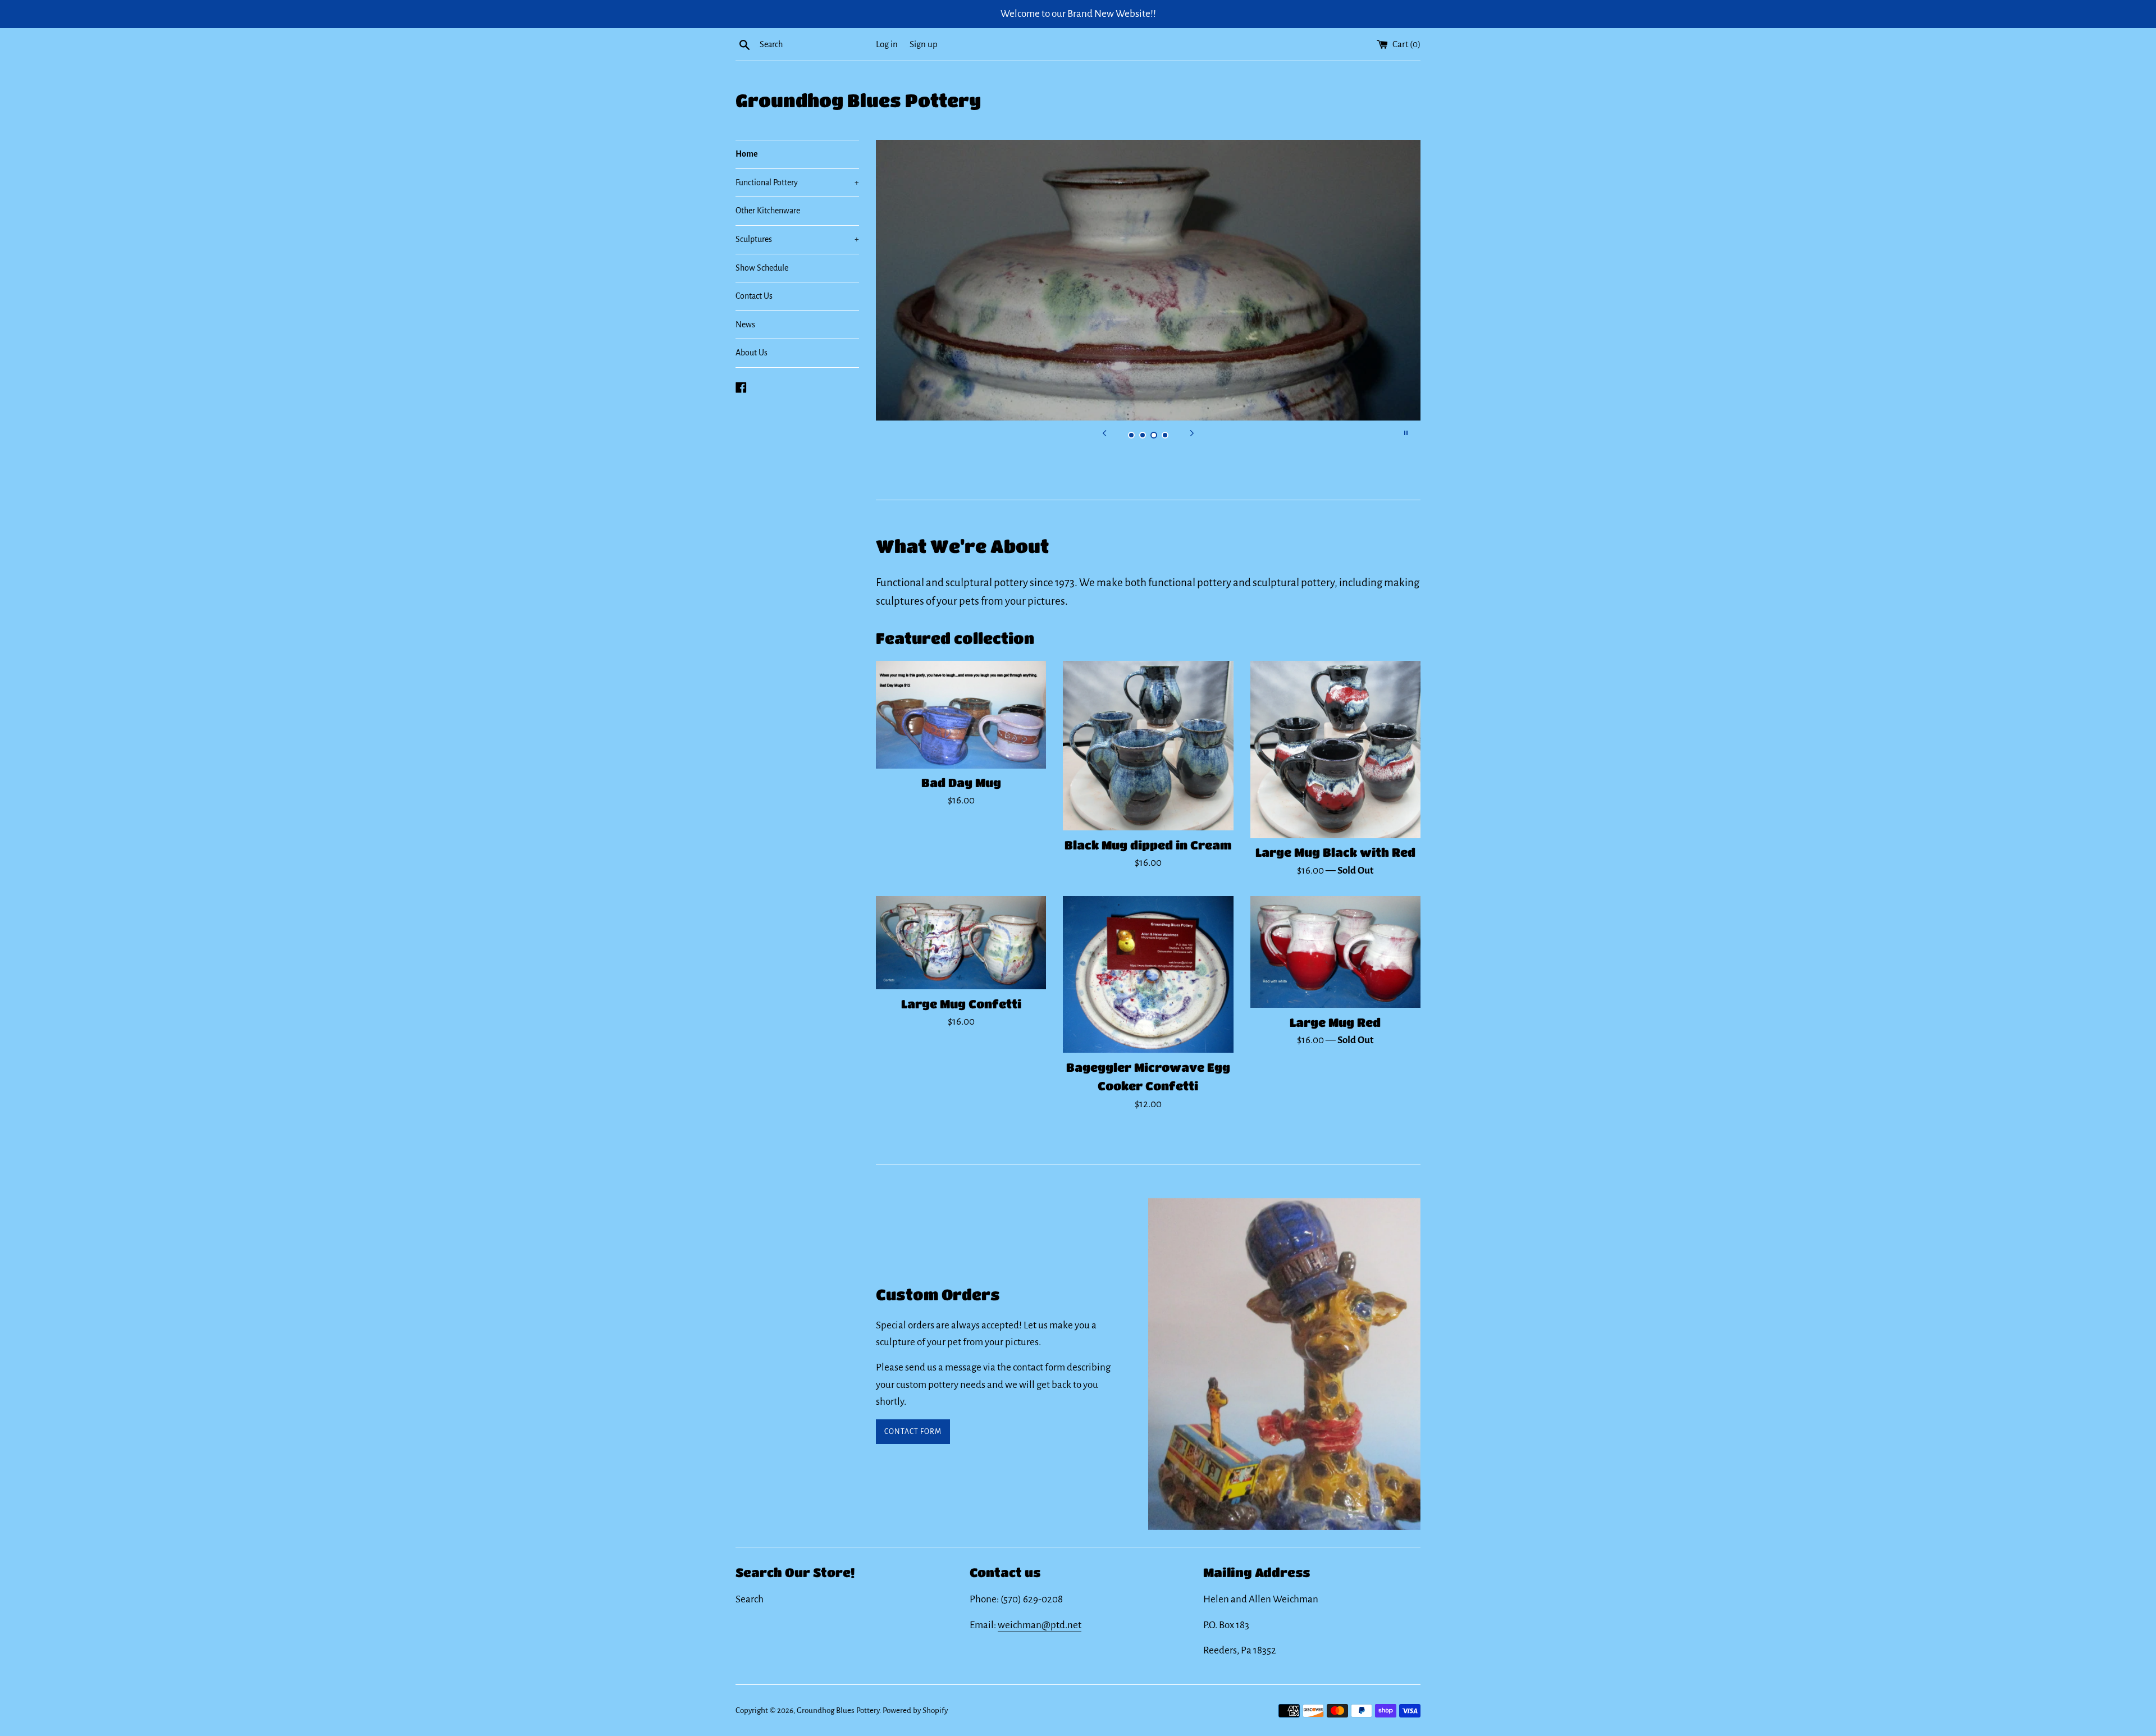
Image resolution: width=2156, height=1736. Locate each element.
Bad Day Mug (961, 783)
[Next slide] (1192, 433)
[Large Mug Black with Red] (1335, 750)
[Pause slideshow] (1406, 433)
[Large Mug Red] (1335, 952)
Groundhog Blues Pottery (858, 100)
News (745, 325)
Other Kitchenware (768, 211)
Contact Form (913, 1432)
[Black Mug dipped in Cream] (1148, 746)
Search (750, 1599)
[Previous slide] (1104, 433)
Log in (887, 44)
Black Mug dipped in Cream (1148, 845)
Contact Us (754, 296)
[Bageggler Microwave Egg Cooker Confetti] (1148, 974)
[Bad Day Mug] (961, 714)
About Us (752, 353)
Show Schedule (762, 268)
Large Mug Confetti (961, 1004)
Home (747, 154)
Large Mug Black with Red (1335, 853)
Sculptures (797, 239)
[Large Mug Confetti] (961, 943)
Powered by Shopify (915, 1710)
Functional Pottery (797, 182)
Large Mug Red (1335, 1022)
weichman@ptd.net (1040, 1625)
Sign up (924, 44)
